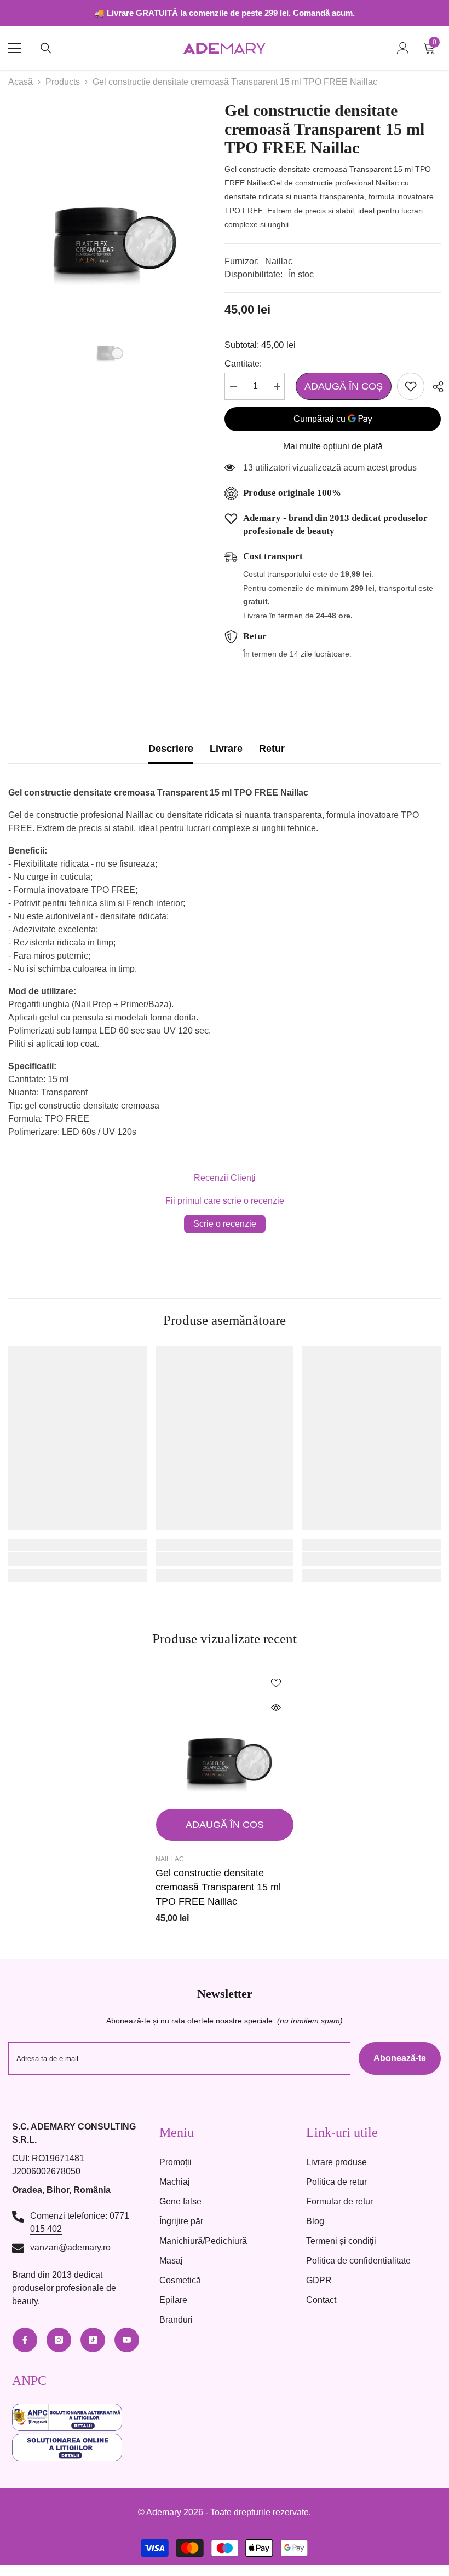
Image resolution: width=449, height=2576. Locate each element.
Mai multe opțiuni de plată (333, 446)
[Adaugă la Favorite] (411, 386)
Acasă (21, 82)
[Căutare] (46, 48)
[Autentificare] (403, 48)
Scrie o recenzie (225, 1224)
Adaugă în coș (341, 386)
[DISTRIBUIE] (434, 387)
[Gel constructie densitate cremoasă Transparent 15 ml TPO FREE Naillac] (225, 1734)
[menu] (15, 48)
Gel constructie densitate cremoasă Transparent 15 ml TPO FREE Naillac (218, 1887)
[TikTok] (93, 2340)
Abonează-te (400, 2058)
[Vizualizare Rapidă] (276, 1708)
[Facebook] (25, 2340)
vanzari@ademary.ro (70, 2247)
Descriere (171, 749)
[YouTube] (127, 2340)
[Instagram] (59, 2340)
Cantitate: (243, 364)
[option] (108, 201)
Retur (272, 749)
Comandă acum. (324, 13)
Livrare (226, 749)
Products (63, 82)
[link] (77, 1559)
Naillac (279, 261)
